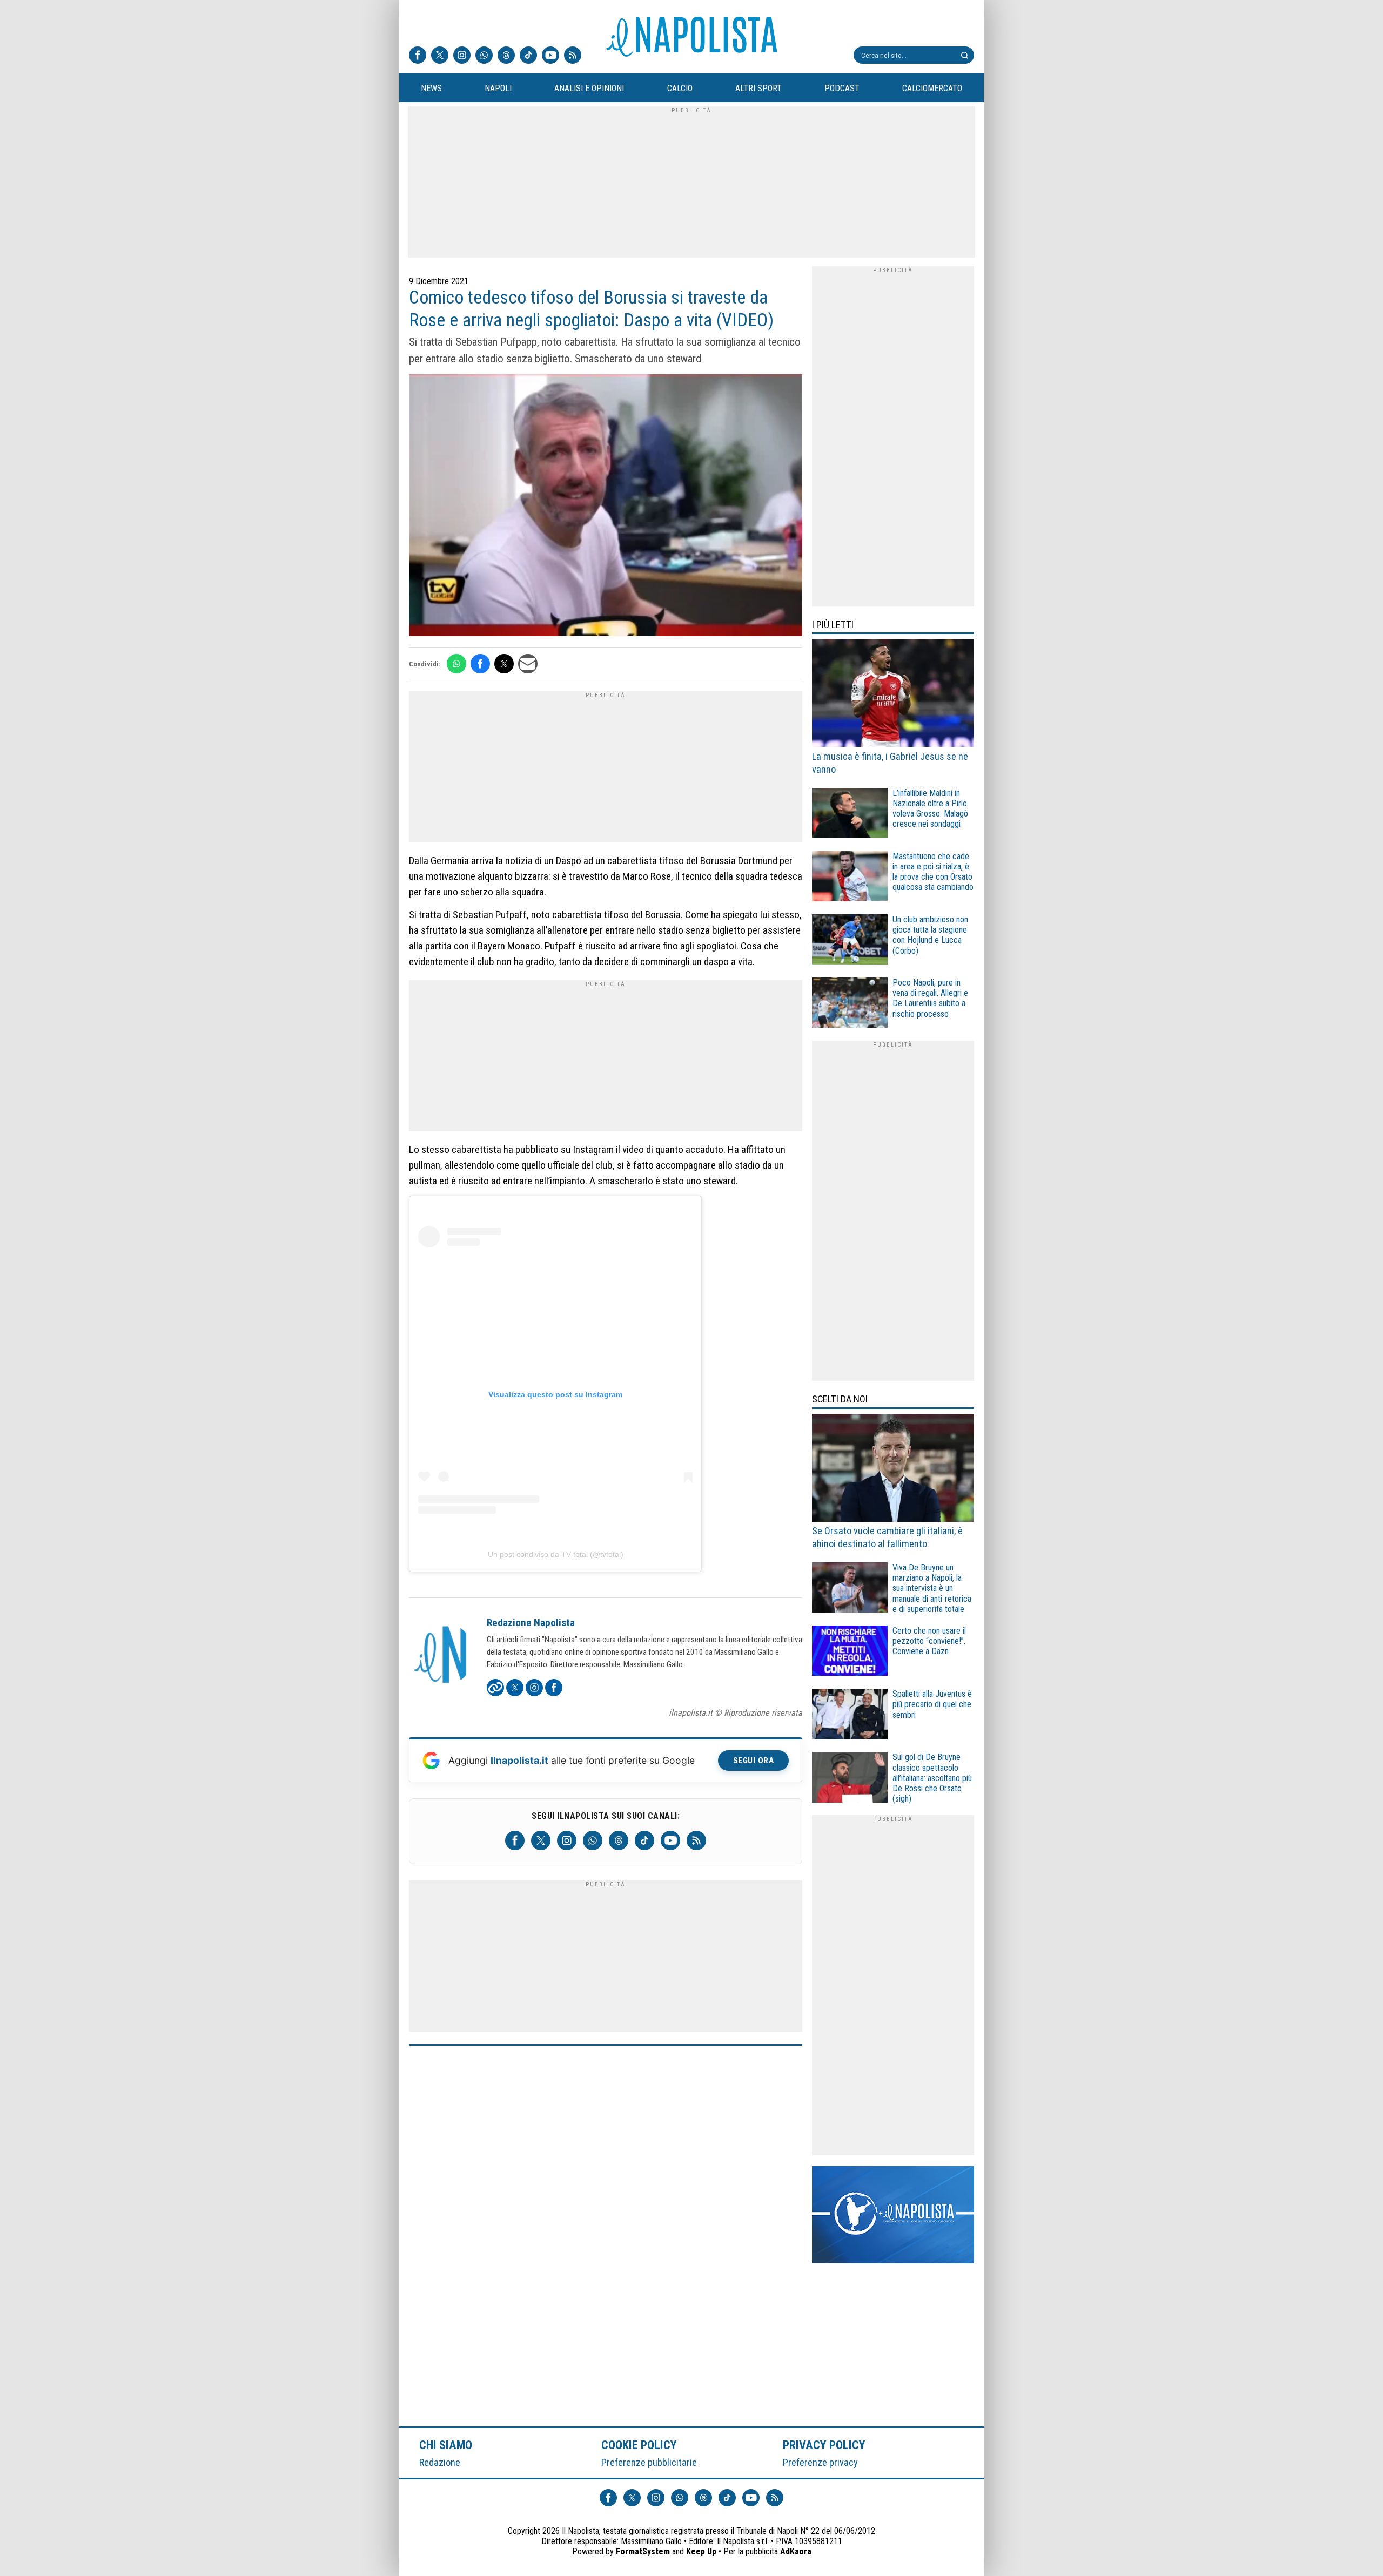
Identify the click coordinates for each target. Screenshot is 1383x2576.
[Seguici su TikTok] (528, 56)
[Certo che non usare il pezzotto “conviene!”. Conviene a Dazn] (850, 1652)
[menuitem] (431, 89)
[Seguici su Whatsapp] (484, 56)
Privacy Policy (824, 2445)
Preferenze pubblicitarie (649, 2462)
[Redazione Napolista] (441, 1656)
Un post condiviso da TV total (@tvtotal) (556, 1554)
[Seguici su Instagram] (462, 56)
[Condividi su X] (504, 664)
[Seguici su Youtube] (550, 56)
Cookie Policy (639, 2445)
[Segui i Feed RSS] (573, 56)
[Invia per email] (528, 664)
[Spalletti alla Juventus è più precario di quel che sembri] (850, 1715)
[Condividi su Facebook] (480, 664)
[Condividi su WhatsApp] (456, 664)
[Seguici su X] (440, 56)
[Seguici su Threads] (506, 56)
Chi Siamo (446, 2445)
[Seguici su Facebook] (418, 56)
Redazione (440, 2462)
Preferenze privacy (820, 2462)
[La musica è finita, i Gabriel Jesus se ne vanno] (893, 694)
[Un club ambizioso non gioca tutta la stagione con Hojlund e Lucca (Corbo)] (850, 941)
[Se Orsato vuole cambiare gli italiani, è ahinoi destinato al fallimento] (893, 1469)
